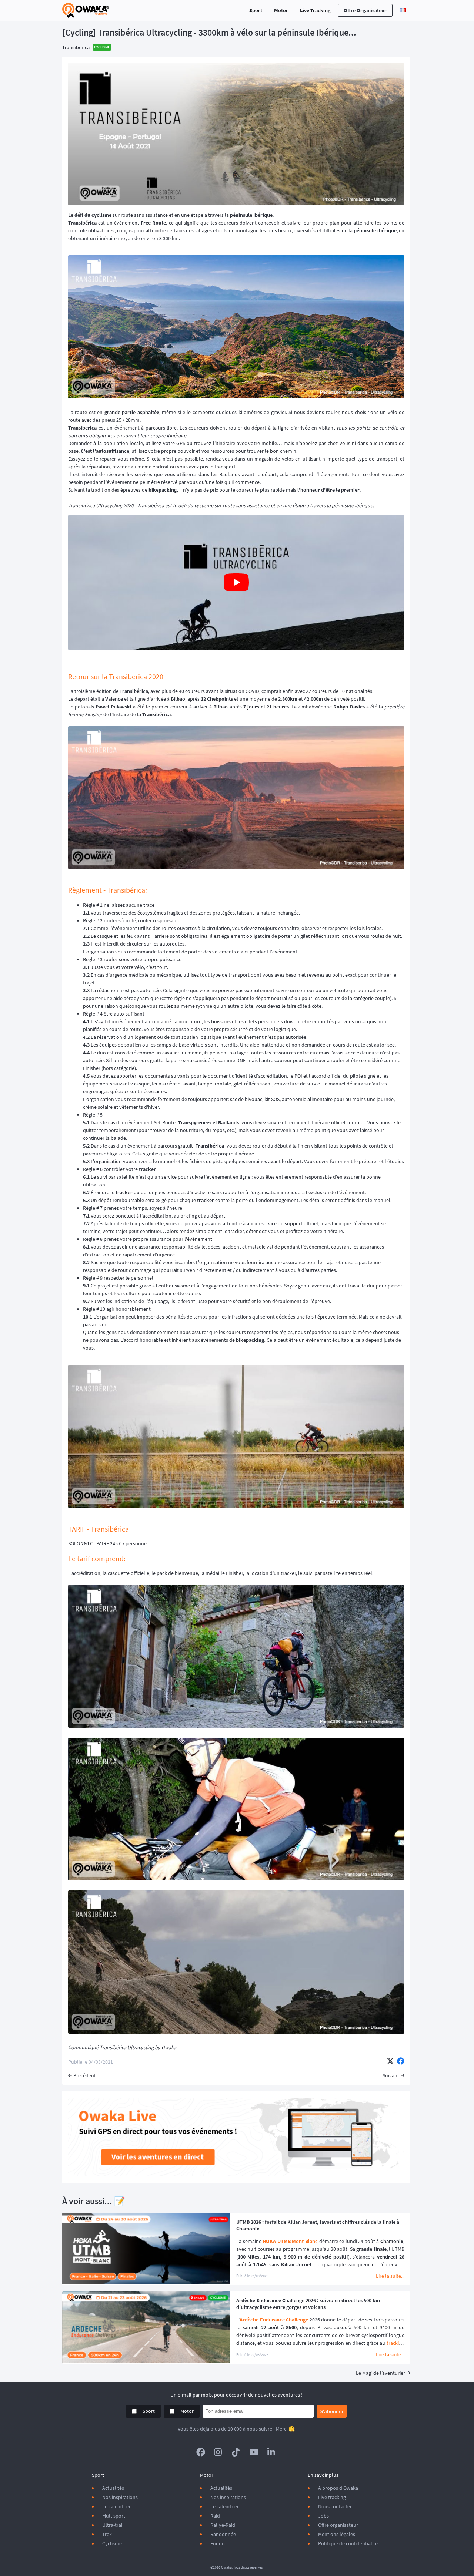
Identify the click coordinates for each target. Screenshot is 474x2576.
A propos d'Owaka (338, 2488)
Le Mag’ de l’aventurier (380, 2373)
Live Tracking (315, 10)
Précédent (85, 2075)
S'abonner (332, 2411)
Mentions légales (337, 2534)
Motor (281, 10)
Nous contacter (335, 2506)
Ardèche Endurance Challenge (274, 2320)
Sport (256, 10)
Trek (107, 2534)
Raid (215, 2516)
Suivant (391, 2075)
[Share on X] (390, 2062)
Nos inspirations (120, 2497)
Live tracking (332, 2497)
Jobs (323, 2516)
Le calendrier (116, 2506)
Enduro (218, 2543)
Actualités (113, 2488)
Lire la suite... (390, 2276)
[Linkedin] (272, 2452)
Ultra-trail (113, 2525)
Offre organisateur (365, 10)
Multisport (114, 2516)
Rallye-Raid (223, 2525)
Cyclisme (112, 2543)
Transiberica (76, 47)
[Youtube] (254, 2452)
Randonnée (223, 2534)
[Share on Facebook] (401, 2062)
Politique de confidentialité (348, 2543)
